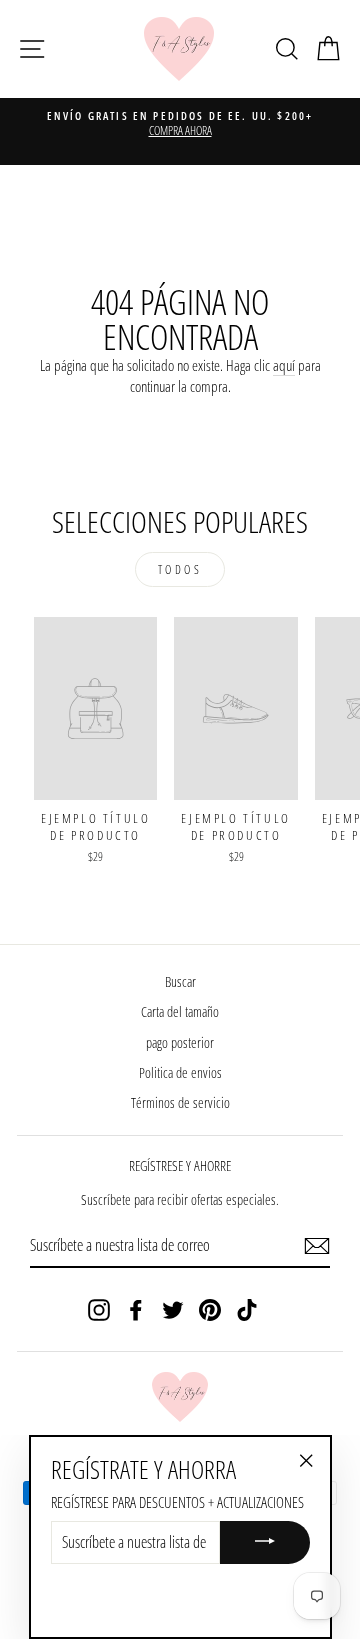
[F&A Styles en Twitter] (173, 1309)
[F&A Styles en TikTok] (247, 1309)
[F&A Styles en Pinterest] (210, 1309)
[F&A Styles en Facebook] (136, 1309)
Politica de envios (180, 1072)
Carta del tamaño (180, 1011)
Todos (180, 569)
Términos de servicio (180, 1102)
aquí (284, 365)
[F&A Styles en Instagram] (99, 1309)
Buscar (180, 981)
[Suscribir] (317, 1246)
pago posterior (180, 1042)
